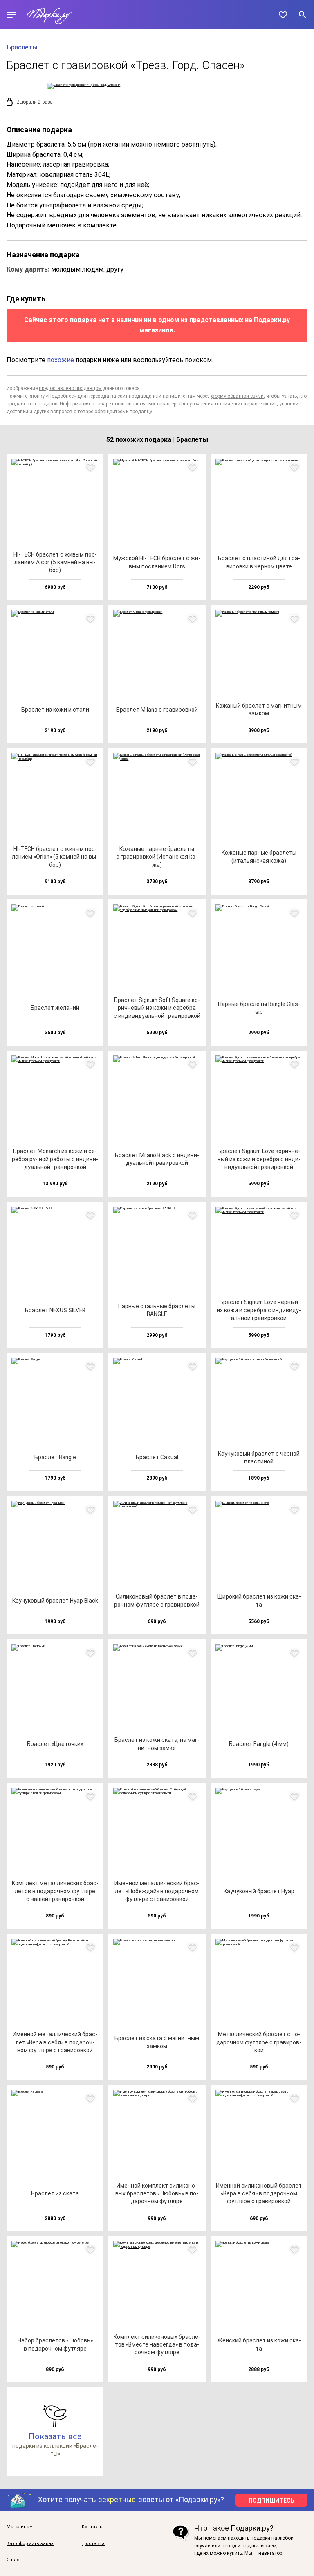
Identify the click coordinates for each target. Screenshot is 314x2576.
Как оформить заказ (30, 2544)
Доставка (93, 2544)
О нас (13, 2560)
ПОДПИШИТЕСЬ (271, 2500)
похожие (61, 360)
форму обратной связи (237, 396)
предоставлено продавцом (70, 388)
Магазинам (20, 2527)
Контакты (93, 2527)
